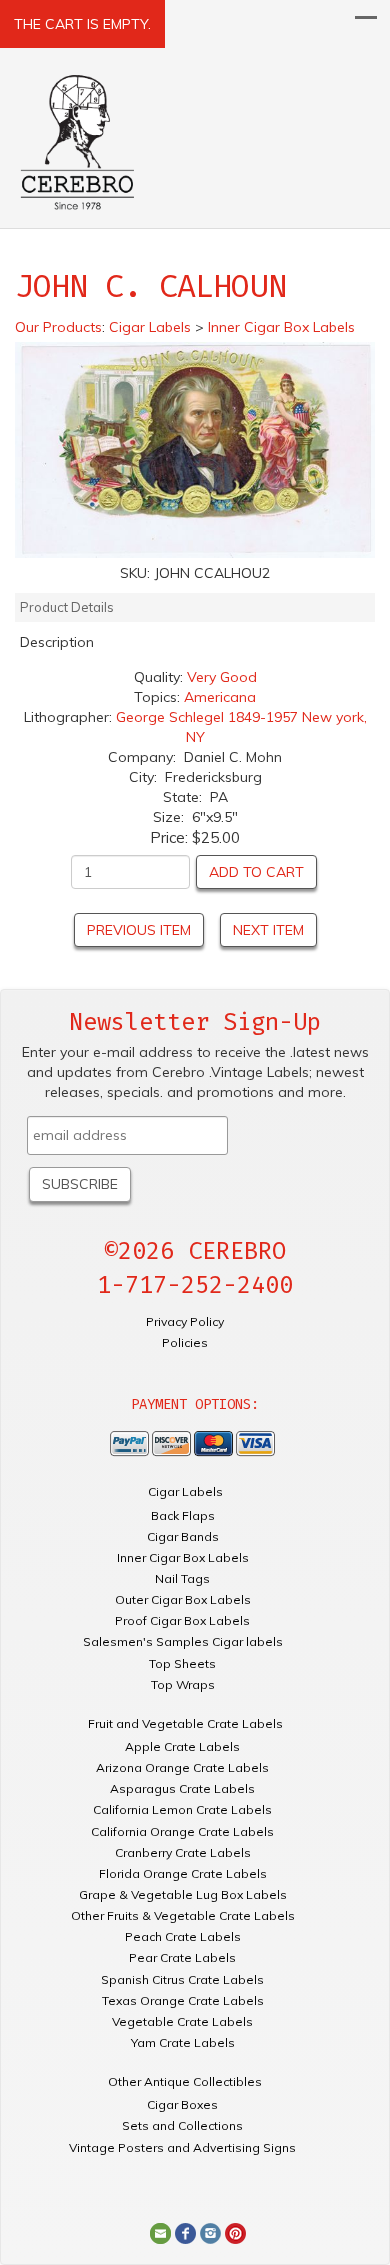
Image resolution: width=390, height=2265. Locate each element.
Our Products (58, 327)
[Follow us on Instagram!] (210, 2232)
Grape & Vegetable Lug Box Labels (183, 1894)
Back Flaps (183, 1515)
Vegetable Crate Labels (182, 2021)
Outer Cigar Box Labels (183, 1599)
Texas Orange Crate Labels (183, 2000)
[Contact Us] (160, 2232)
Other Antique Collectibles (185, 2081)
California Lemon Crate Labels (182, 1809)
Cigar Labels (185, 1491)
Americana (220, 697)
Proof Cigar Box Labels (182, 1620)
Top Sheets (182, 1663)
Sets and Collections (182, 2125)
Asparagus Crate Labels (182, 1788)
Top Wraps (183, 1684)
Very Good (222, 677)
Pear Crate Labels (182, 1957)
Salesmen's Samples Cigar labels (183, 1641)
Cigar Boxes (182, 2104)
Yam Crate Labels (183, 2042)
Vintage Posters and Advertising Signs (182, 2147)
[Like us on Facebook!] (185, 2232)
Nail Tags (182, 1578)
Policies (185, 1342)
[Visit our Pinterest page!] (235, 2232)
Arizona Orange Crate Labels (182, 1767)
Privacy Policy (185, 1321)
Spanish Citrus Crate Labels (182, 1979)
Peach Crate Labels (183, 1936)
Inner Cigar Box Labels (183, 1557)
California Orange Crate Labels (182, 1831)
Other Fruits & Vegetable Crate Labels (183, 1915)
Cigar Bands (183, 1536)
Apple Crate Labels (182, 1746)
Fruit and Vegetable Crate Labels (185, 1723)
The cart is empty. (82, 24)
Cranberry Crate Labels (183, 1852)
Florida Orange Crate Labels (183, 1873)
